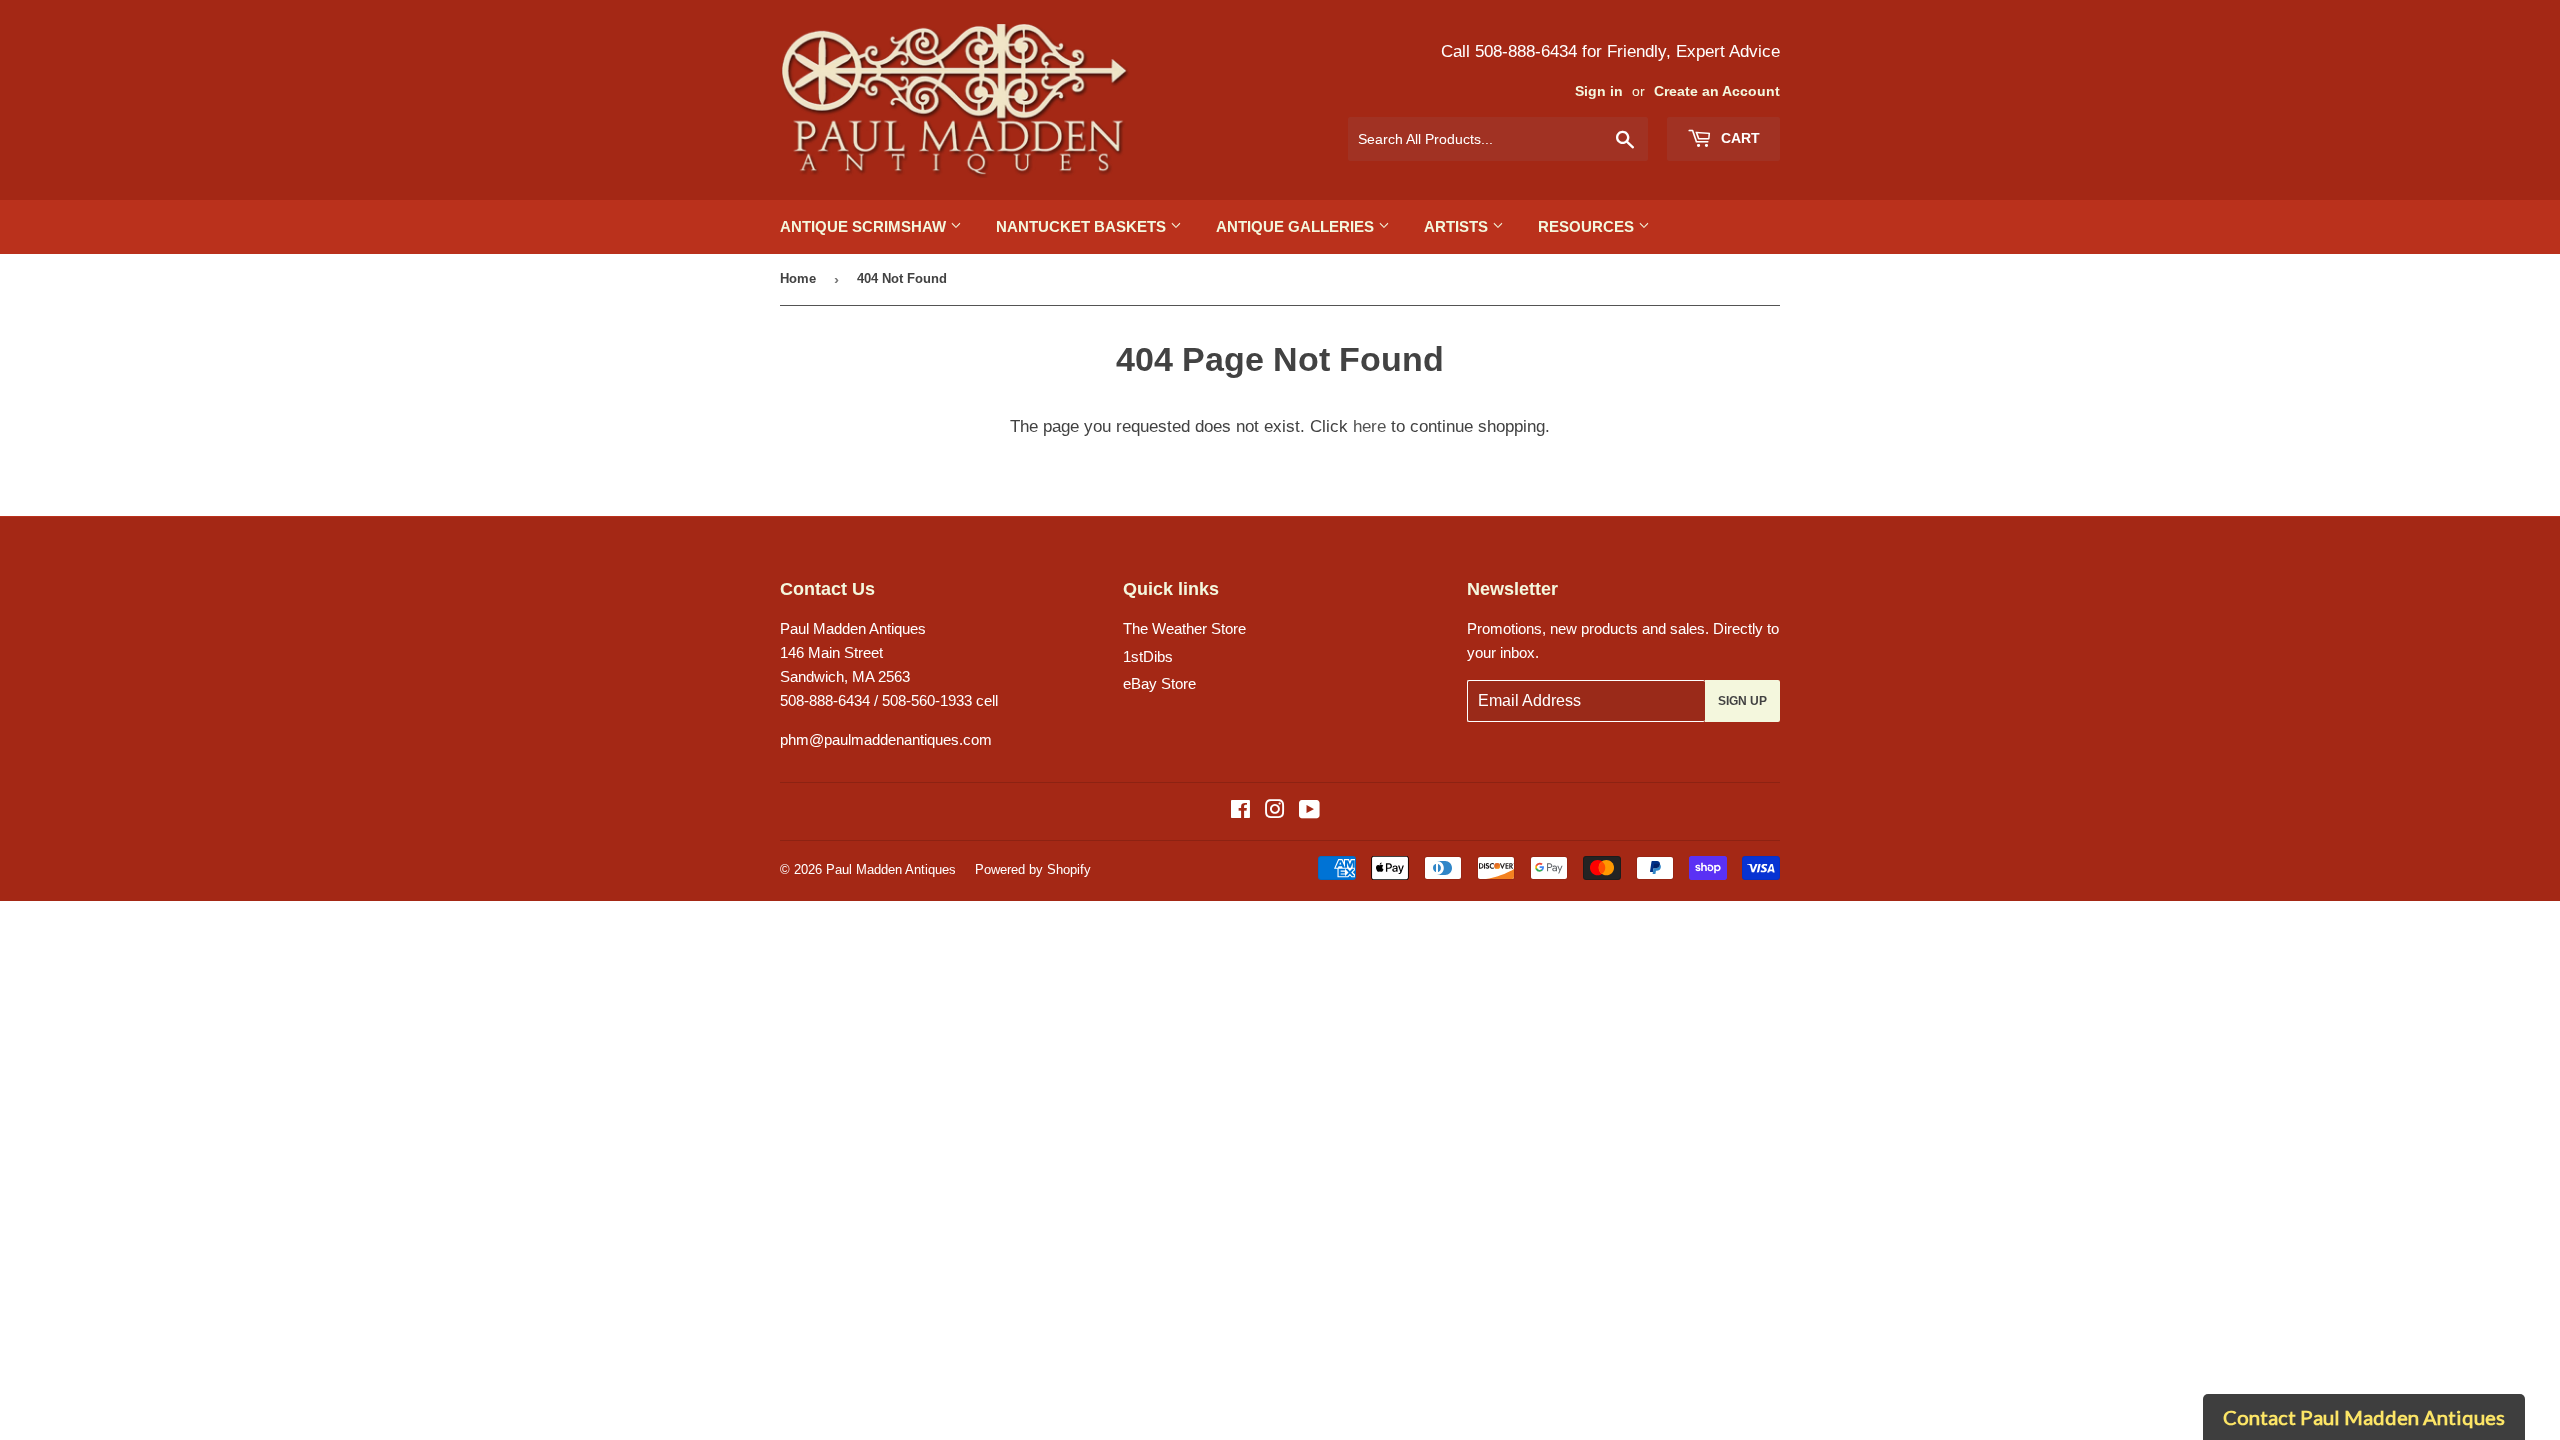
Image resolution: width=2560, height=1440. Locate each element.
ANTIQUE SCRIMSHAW (865, 226)
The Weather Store (1184, 628)
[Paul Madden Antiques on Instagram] (1275, 811)
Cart (1738, 138)
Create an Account (1717, 91)
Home (798, 278)
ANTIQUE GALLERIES (1297, 226)
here (1369, 426)
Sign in (1599, 91)
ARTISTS (1458, 226)
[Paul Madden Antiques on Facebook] (1240, 811)
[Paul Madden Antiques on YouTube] (1309, 811)
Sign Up (1742, 701)
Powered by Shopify (1033, 869)
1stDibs (1148, 656)
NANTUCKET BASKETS (1083, 226)
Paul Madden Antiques (891, 869)
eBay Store (1159, 683)
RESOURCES (1588, 226)
